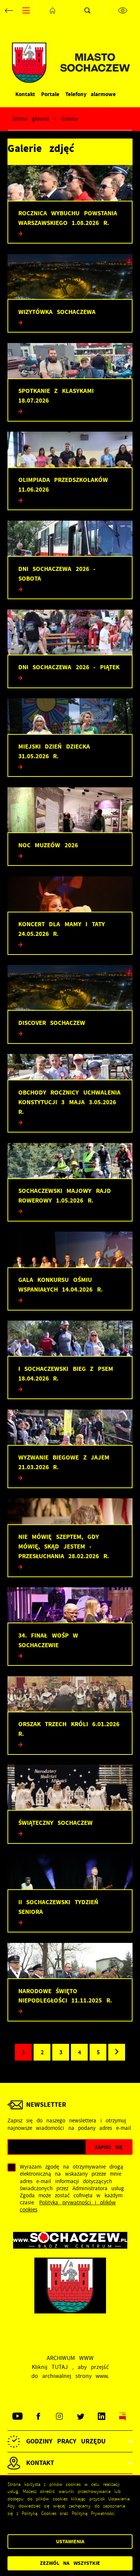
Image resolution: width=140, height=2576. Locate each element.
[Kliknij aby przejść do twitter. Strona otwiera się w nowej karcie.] (80, 2416)
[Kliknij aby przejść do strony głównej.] (53, 10)
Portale (50, 94)
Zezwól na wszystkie (70, 2563)
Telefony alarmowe (91, 94)
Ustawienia (70, 2542)
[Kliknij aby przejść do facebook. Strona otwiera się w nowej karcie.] (39, 2416)
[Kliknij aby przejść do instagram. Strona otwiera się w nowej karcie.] (60, 2416)
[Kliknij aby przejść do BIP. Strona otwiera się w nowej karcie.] (122, 2416)
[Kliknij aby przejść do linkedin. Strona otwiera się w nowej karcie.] (101, 2416)
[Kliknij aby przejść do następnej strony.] (117, 2052)
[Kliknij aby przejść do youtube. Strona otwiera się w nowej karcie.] (18, 2416)
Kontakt (25, 94)
